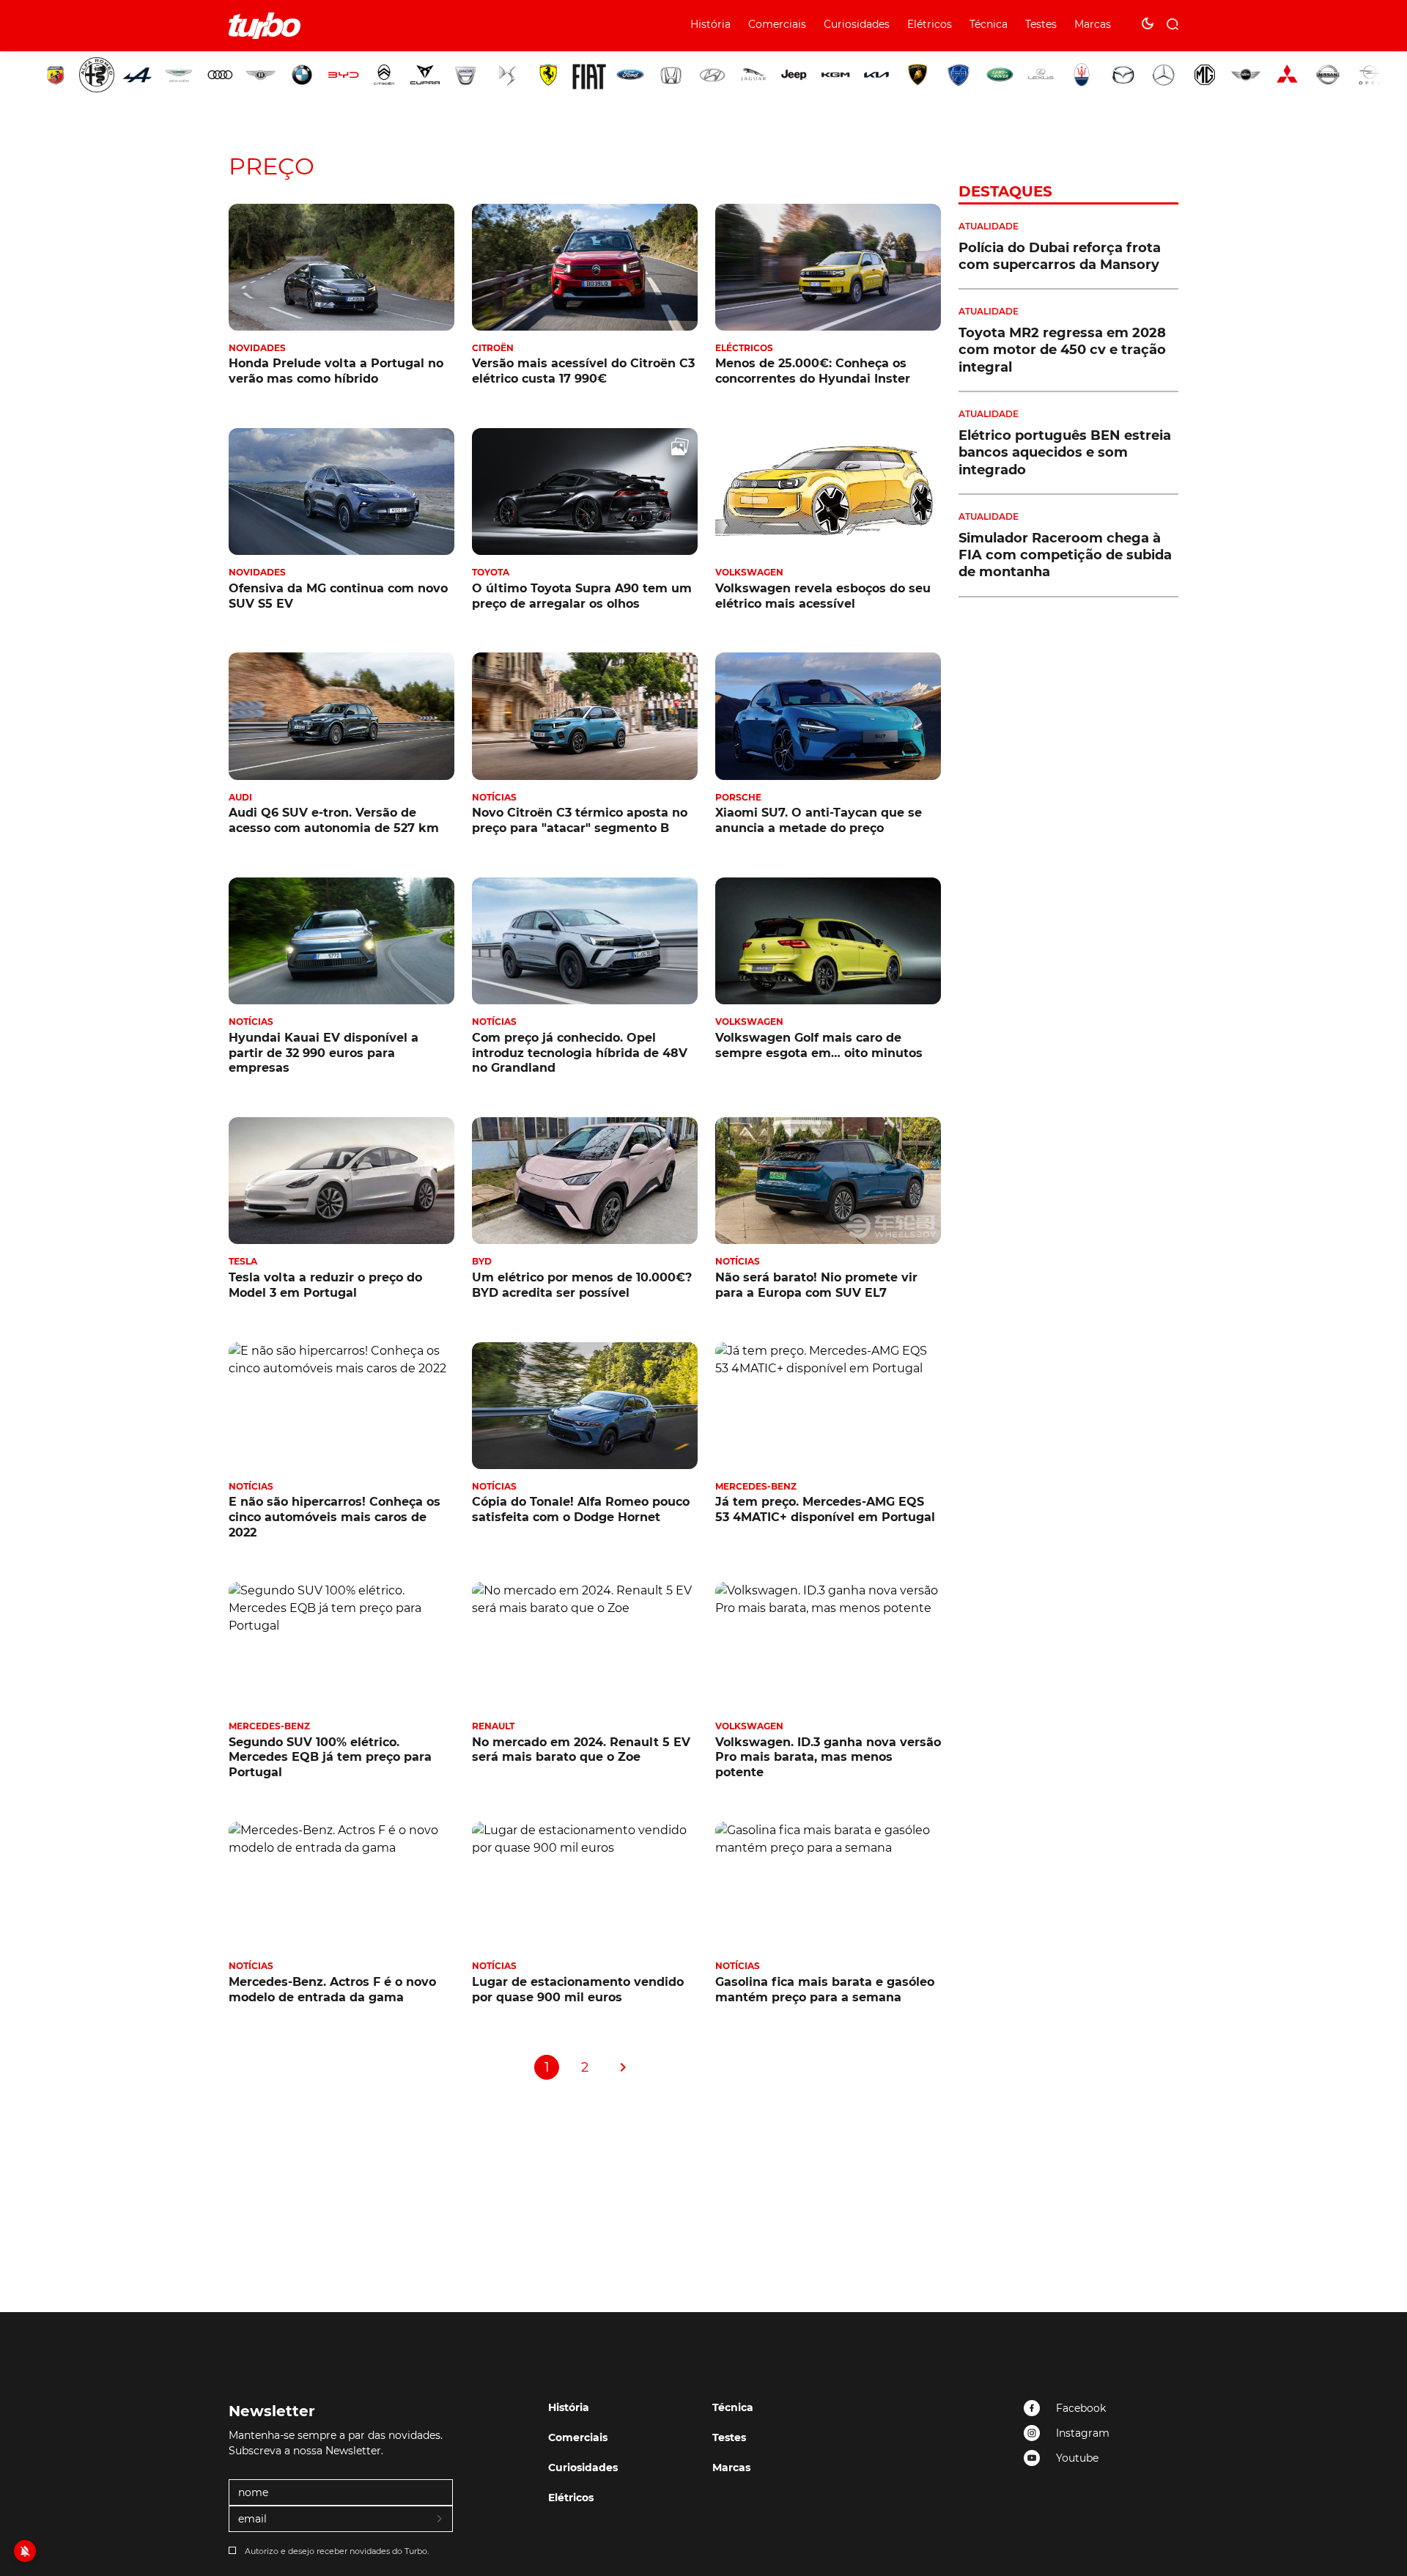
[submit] (440, 2520)
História (710, 24)
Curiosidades (857, 24)
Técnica (989, 24)
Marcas (1093, 24)
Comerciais (777, 24)
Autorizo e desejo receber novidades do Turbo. (337, 2551)
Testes (1041, 24)
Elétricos (930, 24)
